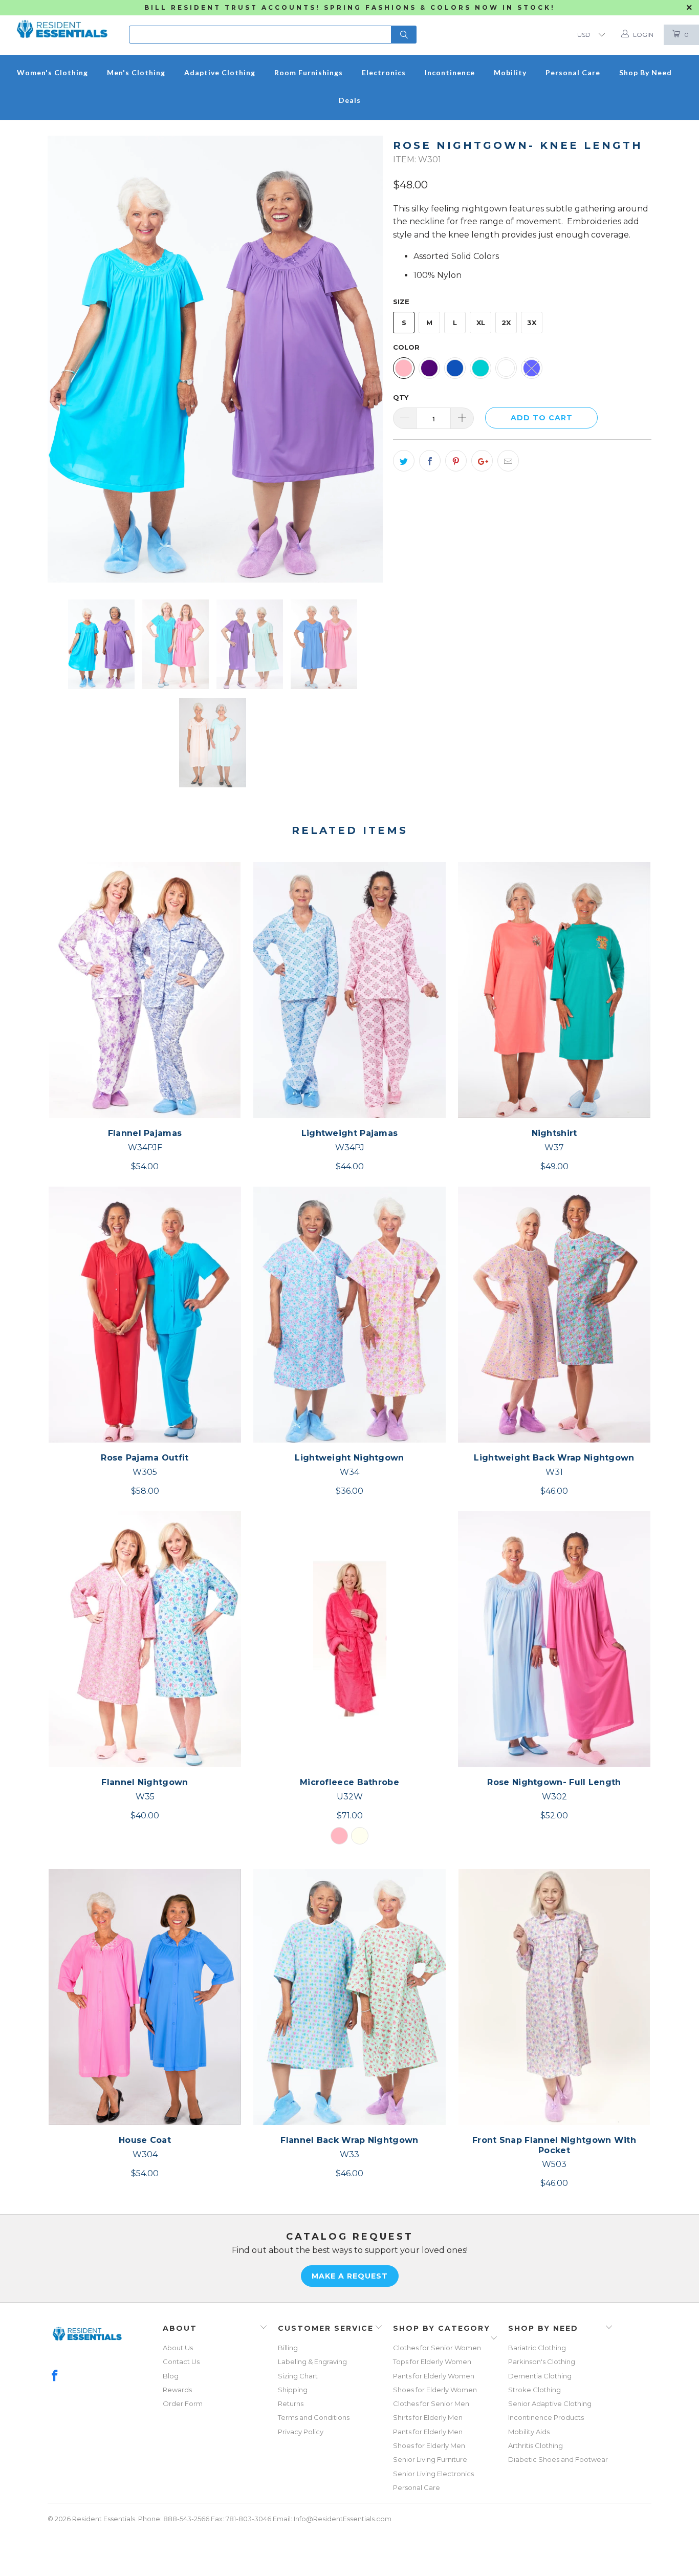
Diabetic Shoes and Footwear (558, 2459)
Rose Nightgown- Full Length (554, 1639)
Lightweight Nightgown (349, 1315)
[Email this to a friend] (508, 461)
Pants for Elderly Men (428, 2432)
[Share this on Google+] (482, 461)
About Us (178, 2348)
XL (481, 323)
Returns (291, 2403)
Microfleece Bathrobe (349, 1639)
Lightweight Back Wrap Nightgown (554, 1315)
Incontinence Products (546, 2417)
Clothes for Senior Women (437, 2348)
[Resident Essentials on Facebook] (55, 2376)
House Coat (145, 1997)
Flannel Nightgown (145, 1639)
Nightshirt (554, 990)
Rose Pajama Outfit (145, 1315)
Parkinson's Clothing (542, 2362)
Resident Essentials (104, 2519)
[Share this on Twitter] (404, 461)
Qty (401, 397)
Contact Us (181, 2362)
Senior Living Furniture (430, 2459)
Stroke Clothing (534, 2390)
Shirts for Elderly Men (428, 2417)
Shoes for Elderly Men (429, 2445)
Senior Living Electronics (433, 2474)
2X (506, 323)
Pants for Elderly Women (434, 2376)
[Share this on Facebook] (430, 461)
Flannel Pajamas (145, 990)
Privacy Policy (301, 2432)
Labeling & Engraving (312, 2362)
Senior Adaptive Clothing (550, 2403)
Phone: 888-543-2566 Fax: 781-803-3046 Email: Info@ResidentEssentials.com (265, 2519)
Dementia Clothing (540, 2376)
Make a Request (350, 2276)
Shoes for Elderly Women (435, 2390)
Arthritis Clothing (536, 2445)
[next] (365, 359)
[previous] (65, 359)
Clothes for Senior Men (431, 2403)
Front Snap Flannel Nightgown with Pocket (554, 1997)
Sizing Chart (298, 2376)
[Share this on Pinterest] (456, 461)
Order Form (183, 2403)
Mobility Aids (529, 2432)
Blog (171, 2376)
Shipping (293, 2390)
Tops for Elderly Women (432, 2362)
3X (532, 323)
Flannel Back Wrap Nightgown (349, 1997)
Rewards (177, 2390)
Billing (288, 2348)
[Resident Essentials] (62, 26)
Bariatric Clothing (537, 2348)
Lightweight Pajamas (349, 990)
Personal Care (417, 2487)
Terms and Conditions (314, 2417)
